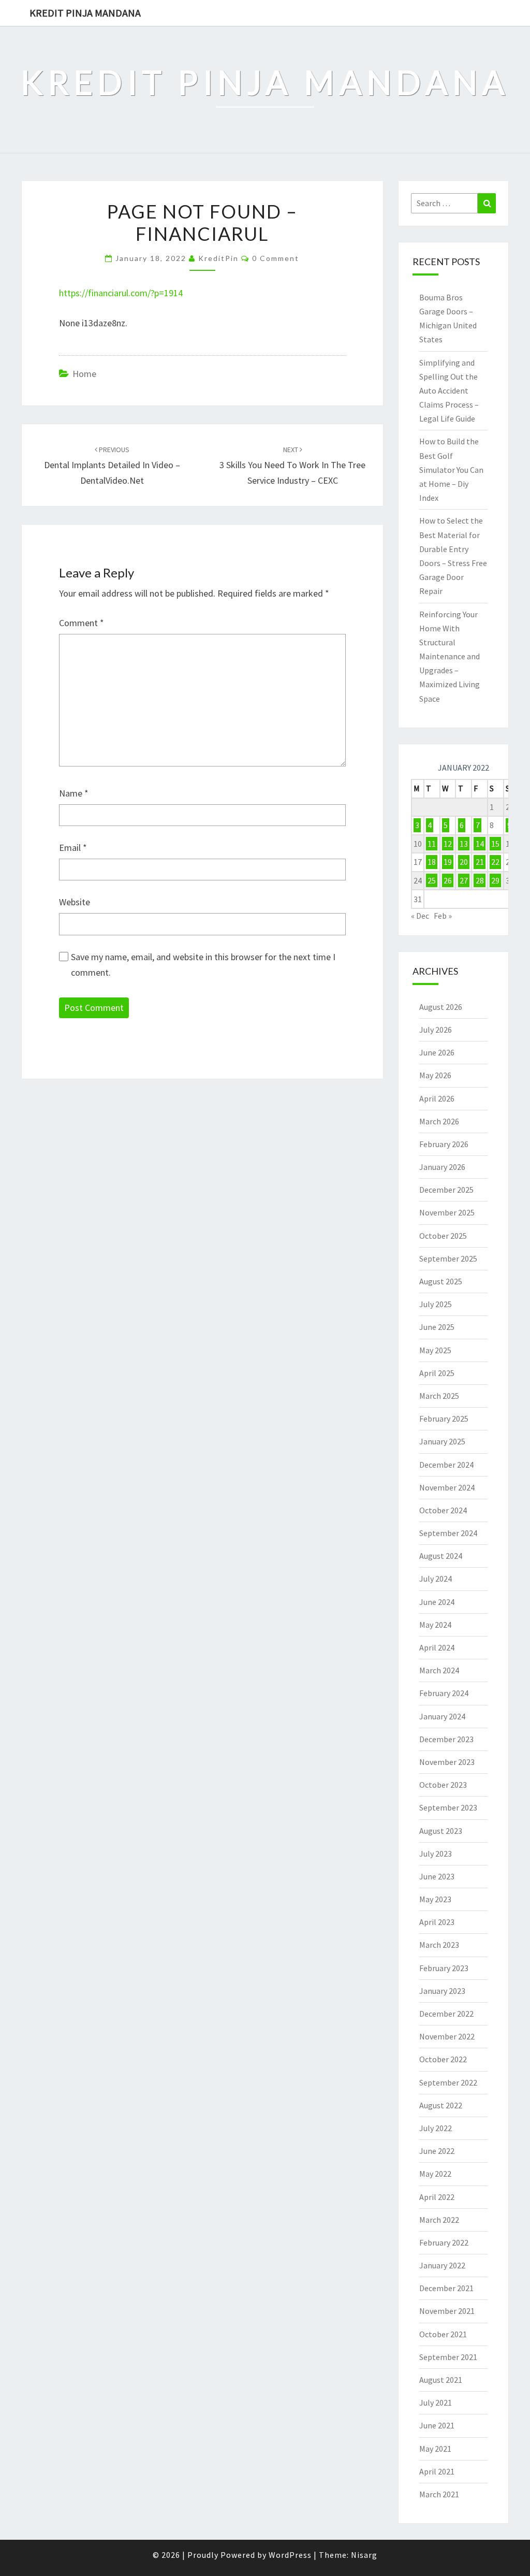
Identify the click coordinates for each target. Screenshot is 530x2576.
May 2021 (435, 2449)
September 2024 (448, 1533)
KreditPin (218, 258)
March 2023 (439, 1945)
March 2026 (439, 1121)
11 (432, 844)
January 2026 (442, 1167)
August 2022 (441, 2105)
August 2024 (441, 1556)
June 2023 (437, 1876)
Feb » (443, 916)
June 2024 (437, 1602)
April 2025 (437, 1373)
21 (480, 862)
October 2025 (443, 1236)
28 (480, 880)
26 (448, 880)
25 (432, 880)
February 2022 (444, 2242)
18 (432, 862)
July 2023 (436, 1854)
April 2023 (437, 1922)
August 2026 (441, 1007)
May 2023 (435, 1899)
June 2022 (437, 2151)
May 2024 (435, 1625)
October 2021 (443, 2334)
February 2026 (444, 1144)
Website (75, 902)
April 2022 (437, 2197)
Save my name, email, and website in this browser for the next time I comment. (203, 965)
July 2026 (436, 1030)
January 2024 (442, 1716)
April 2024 (437, 1647)
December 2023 (446, 1739)
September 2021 (448, 2357)
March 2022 (439, 2220)
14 (480, 844)
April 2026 (437, 1098)
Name (74, 793)
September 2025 (448, 1258)
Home (84, 374)
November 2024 (447, 1487)
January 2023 (442, 1991)
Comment (82, 623)
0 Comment (276, 258)
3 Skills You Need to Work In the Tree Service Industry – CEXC (292, 466)
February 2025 (444, 1419)
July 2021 (436, 2403)
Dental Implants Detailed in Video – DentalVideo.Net (112, 466)
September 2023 (448, 1807)
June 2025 (437, 1327)
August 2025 (441, 1281)
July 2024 (436, 1579)
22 (495, 862)
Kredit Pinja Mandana (85, 13)
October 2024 (443, 1510)
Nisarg (364, 2555)
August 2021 (441, 2380)
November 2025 (447, 1212)
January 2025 (442, 1441)
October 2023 (443, 1785)
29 (495, 880)
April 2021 (437, 2471)
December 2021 (446, 2288)
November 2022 (447, 2036)
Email (73, 848)
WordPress (290, 2555)
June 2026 (437, 1052)
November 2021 (447, 2311)
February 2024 (444, 1693)
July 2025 (436, 1304)
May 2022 (435, 2174)
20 (464, 862)
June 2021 (437, 2425)
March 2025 (439, 1396)
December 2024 (446, 1465)
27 (464, 880)
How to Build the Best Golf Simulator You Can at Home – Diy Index (451, 469)
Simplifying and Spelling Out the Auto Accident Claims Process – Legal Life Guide (449, 391)
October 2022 (443, 2059)
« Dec (420, 916)
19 (448, 862)
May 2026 (435, 1075)
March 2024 (439, 1670)
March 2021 (439, 2494)
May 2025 (435, 1350)
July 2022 (436, 2128)
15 (495, 844)
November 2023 (447, 1762)
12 (448, 844)
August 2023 (441, 1831)
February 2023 (444, 1968)
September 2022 (448, 2082)
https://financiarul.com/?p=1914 (121, 293)
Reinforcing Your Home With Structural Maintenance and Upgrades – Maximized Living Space (450, 656)
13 (464, 844)
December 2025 (446, 1190)
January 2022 (442, 2265)
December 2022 (446, 2014)
